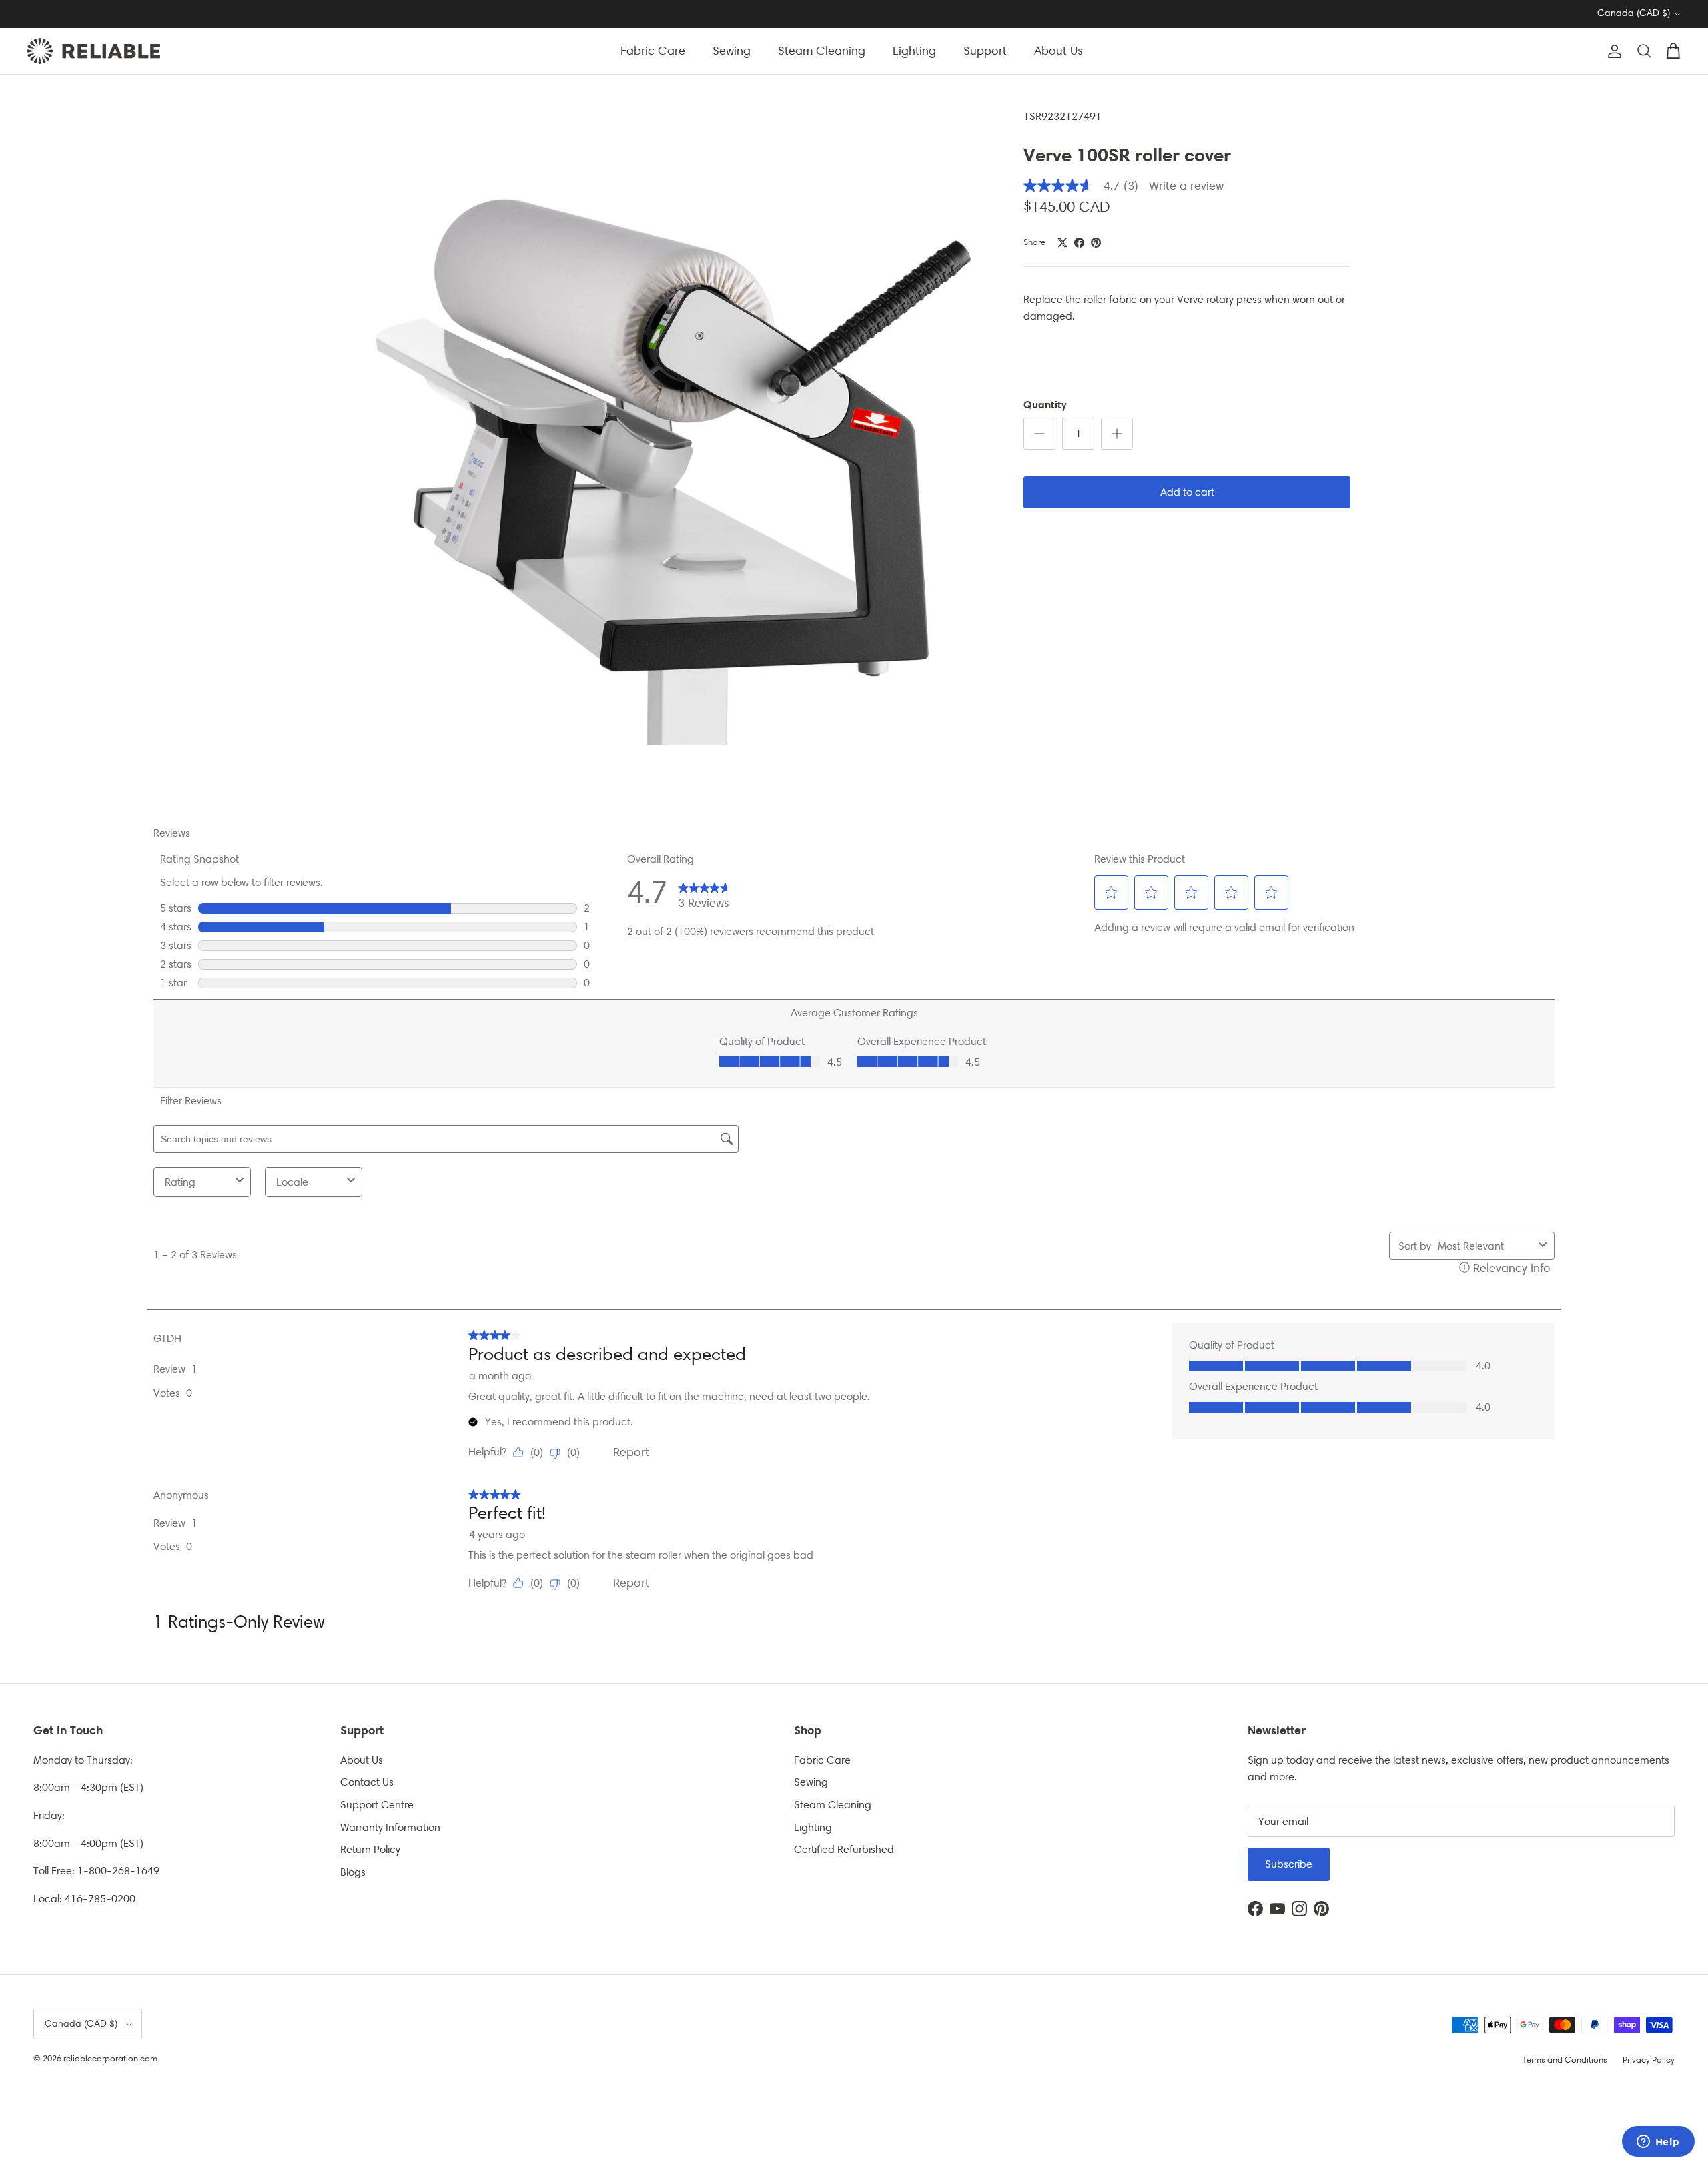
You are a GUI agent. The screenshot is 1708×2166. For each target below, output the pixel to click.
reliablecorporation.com (110, 2058)
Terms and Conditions (1565, 2060)
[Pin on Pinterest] (1096, 243)
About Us (1058, 51)
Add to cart (1187, 492)
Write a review (1186, 186)
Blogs (353, 1872)
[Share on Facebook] (1079, 243)
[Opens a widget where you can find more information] (1658, 2143)
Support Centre (377, 1805)
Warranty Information (390, 1827)
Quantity (1045, 404)
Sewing (732, 51)
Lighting (914, 51)
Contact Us (367, 1782)
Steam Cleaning (822, 51)
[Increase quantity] (1117, 434)
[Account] (1612, 51)
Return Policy (370, 1849)
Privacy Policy (1649, 2060)
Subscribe (1289, 1864)
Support (985, 51)
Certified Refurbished (844, 1849)
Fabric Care (653, 51)
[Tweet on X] (1062, 243)
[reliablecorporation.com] (93, 51)
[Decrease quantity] (1039, 434)
